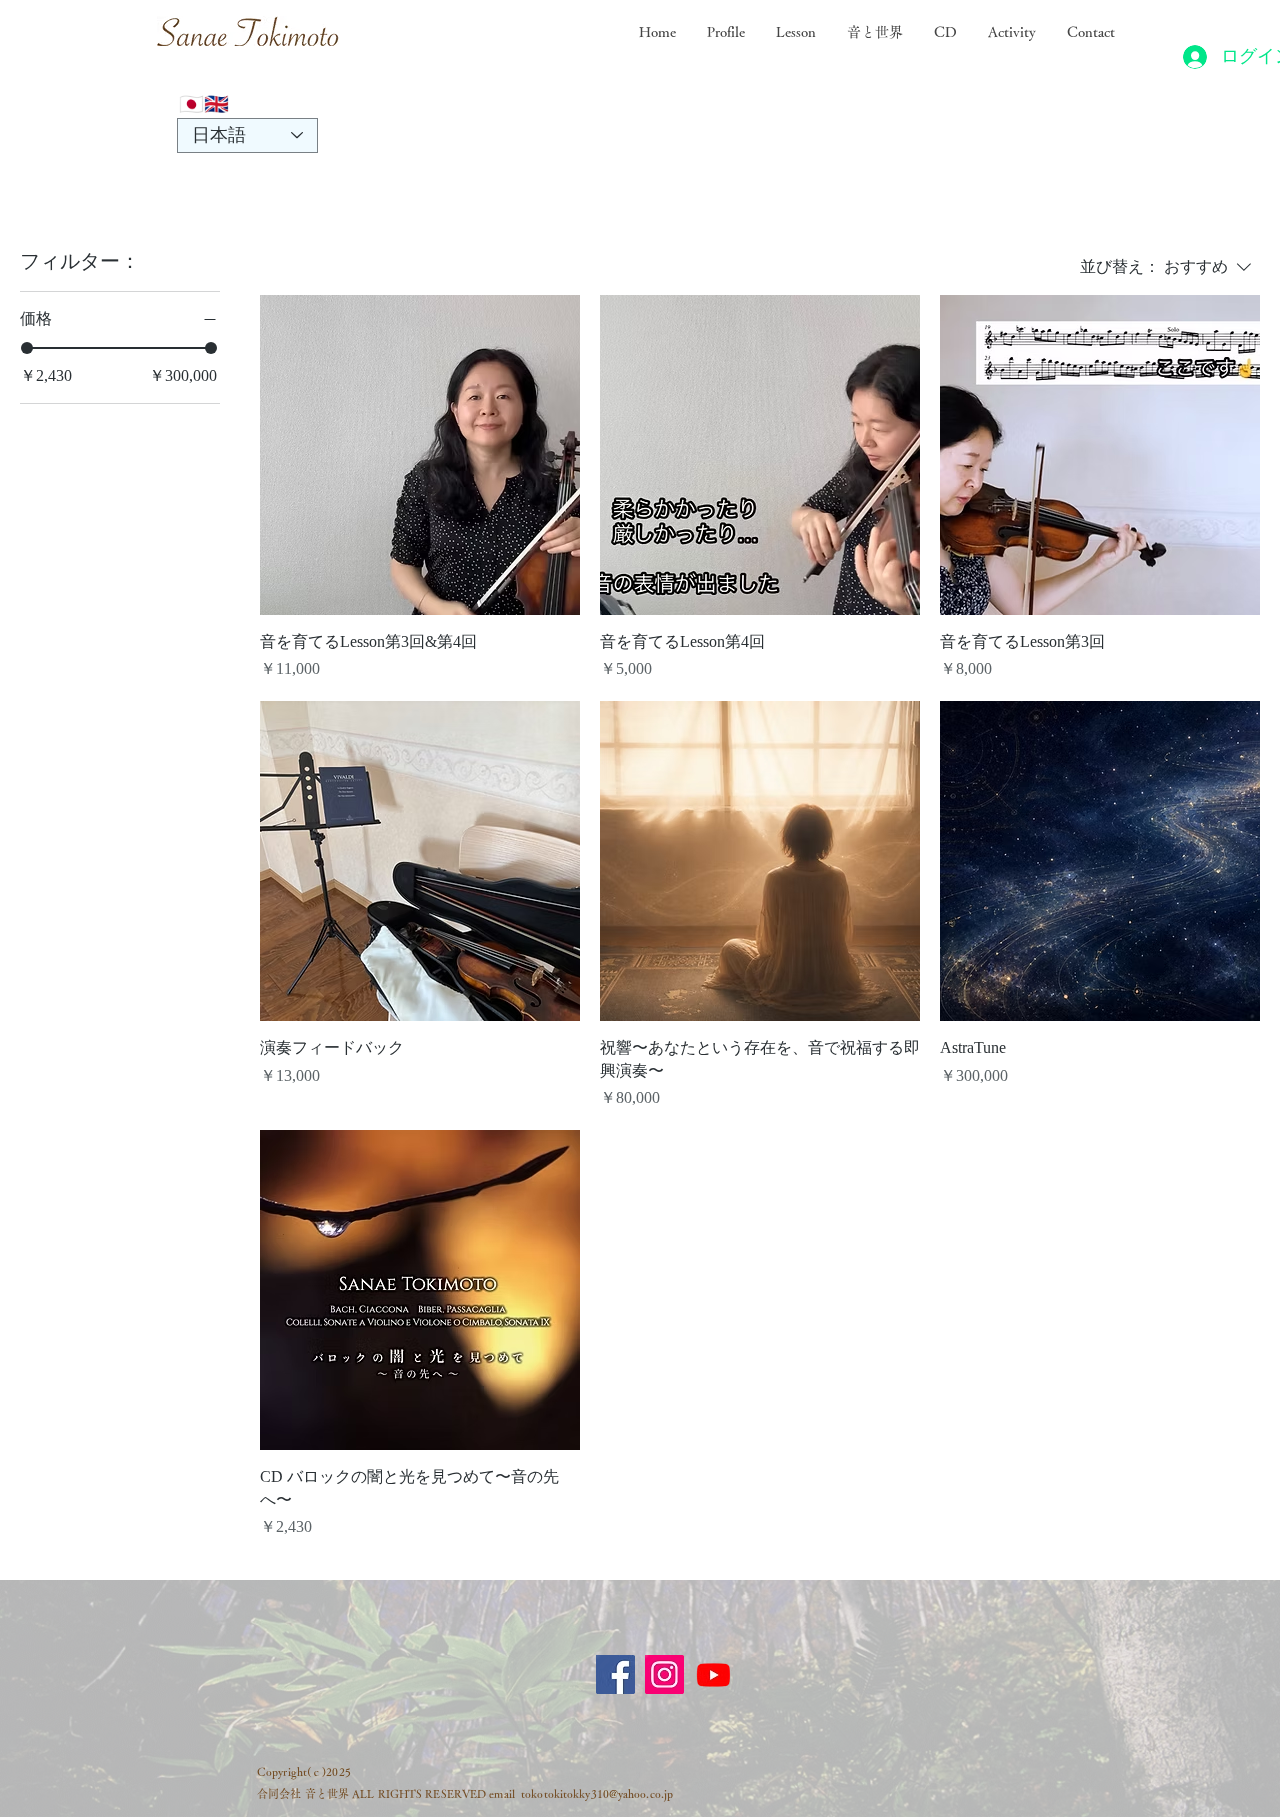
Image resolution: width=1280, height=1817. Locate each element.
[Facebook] (615, 1674)
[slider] (27, 348)
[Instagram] (664, 1674)
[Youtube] (713, 1674)
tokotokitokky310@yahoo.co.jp (597, 1793)
